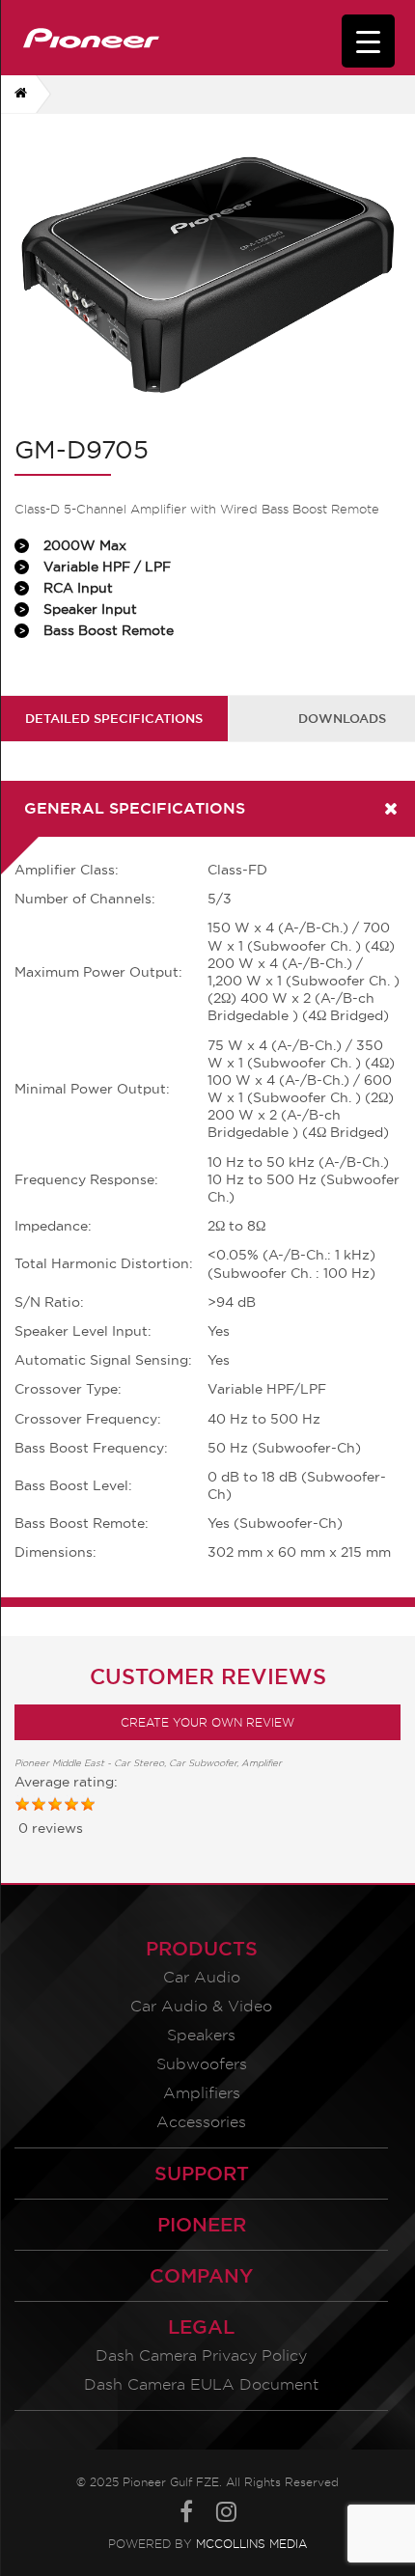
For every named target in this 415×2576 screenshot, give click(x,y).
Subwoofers (202, 2064)
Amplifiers (202, 2093)
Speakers (201, 2035)
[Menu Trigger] (368, 41)
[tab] (114, 719)
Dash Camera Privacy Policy (201, 2355)
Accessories (201, 2122)
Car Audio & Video (201, 2006)
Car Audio (202, 1977)
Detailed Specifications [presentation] (114, 718)
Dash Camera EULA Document (201, 2384)
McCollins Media (251, 2544)
